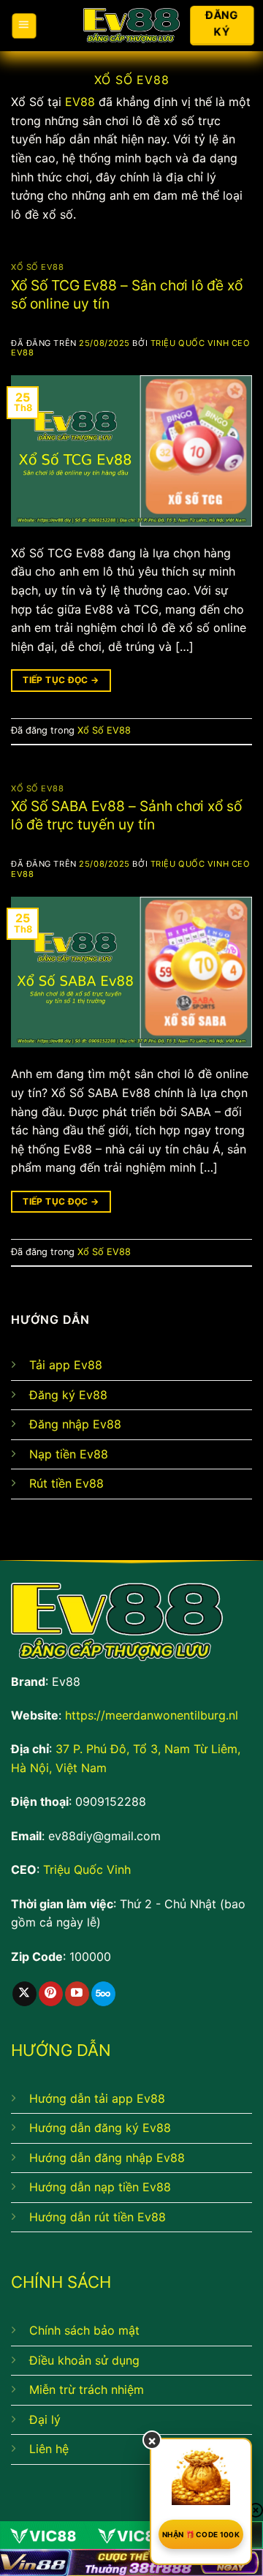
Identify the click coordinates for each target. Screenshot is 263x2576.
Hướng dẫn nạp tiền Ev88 (100, 2187)
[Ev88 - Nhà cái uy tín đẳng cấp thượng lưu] (132, 26)
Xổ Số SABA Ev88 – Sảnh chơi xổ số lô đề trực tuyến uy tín (126, 815)
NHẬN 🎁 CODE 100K (201, 2534)
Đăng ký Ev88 (68, 1395)
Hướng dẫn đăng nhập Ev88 (107, 2158)
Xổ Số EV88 (38, 267)
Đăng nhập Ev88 (75, 1424)
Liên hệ (49, 2449)
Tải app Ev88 (66, 1365)
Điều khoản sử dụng (84, 2360)
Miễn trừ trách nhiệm (87, 2389)
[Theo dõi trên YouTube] (77, 1994)
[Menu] (24, 26)
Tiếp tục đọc (61, 680)
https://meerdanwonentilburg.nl (152, 1715)
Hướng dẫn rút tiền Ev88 (98, 2217)
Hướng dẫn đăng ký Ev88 (100, 2128)
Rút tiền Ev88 (66, 1483)
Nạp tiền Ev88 (69, 1454)
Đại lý (45, 2419)
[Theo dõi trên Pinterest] (51, 1994)
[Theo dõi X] (24, 1994)
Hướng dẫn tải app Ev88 (97, 2098)
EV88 (80, 102)
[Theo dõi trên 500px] (103, 1994)
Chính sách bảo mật (84, 2330)
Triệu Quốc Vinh (87, 1869)
